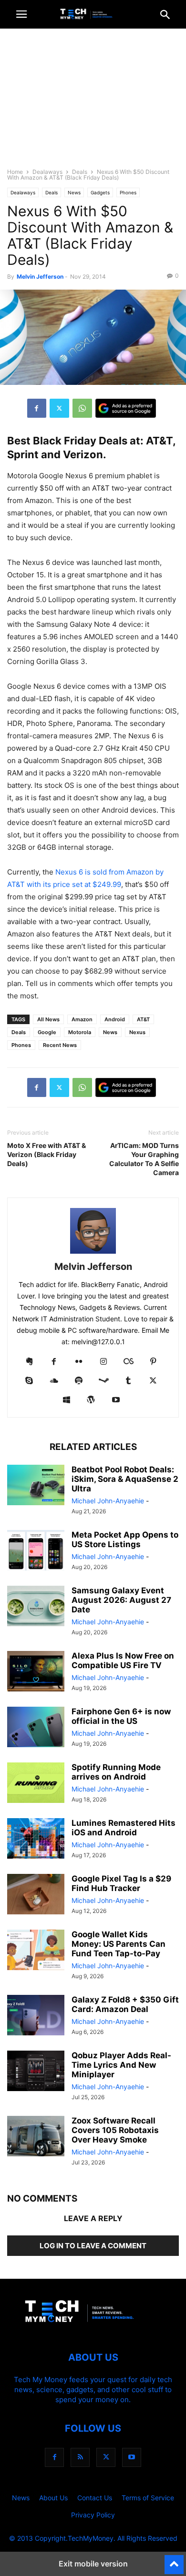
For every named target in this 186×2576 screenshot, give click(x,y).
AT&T (159, 441)
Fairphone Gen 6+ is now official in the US (121, 1716)
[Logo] (93, 2329)
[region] (93, 102)
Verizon (83, 454)
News (74, 192)
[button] (21, 14)
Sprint (23, 454)
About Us (53, 2498)
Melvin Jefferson (40, 277)
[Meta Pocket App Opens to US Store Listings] (36, 1551)
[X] (59, 408)
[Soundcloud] (54, 1381)
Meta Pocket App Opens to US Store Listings (125, 1540)
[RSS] (80, 2457)
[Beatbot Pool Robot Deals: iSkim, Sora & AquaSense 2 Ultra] (36, 1486)
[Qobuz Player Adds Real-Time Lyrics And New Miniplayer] (36, 2072)
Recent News (60, 1045)
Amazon (82, 1019)
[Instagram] (103, 1362)
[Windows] (66, 1400)
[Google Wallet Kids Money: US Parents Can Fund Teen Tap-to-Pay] (36, 1951)
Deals (80, 172)
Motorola (80, 1032)
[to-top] (174, 2560)
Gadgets (100, 192)
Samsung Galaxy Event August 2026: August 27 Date (121, 1600)
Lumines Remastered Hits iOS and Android (124, 1828)
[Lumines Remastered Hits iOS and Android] (36, 1840)
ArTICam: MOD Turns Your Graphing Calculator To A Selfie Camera (144, 1159)
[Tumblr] (128, 1381)
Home (15, 172)
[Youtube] (116, 1400)
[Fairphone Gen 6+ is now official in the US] (36, 1728)
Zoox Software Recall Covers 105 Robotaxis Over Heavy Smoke (115, 2130)
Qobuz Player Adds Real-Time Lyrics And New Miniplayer (121, 2065)
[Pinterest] (153, 1362)
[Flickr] (79, 1362)
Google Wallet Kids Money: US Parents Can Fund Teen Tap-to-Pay (119, 1944)
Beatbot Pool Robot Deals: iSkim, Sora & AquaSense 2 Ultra (125, 1479)
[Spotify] (79, 1381)
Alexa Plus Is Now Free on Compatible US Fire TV (123, 1660)
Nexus (137, 1032)
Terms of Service (148, 2498)
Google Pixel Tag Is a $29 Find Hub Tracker (121, 1883)
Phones (128, 192)
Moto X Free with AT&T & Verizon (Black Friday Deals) (46, 1154)
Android (115, 1019)
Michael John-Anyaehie (108, 1501)
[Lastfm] (128, 1362)
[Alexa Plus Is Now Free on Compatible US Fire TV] (36, 1672)
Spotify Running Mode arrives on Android (116, 1772)
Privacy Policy (93, 2515)
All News (48, 1019)
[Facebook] (37, 408)
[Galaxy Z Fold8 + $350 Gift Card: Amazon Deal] (36, 2016)
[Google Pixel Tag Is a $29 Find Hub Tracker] (36, 1895)
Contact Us (95, 2498)
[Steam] (103, 1381)
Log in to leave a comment (93, 2246)
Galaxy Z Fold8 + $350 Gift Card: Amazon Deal (125, 2004)
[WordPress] (91, 1400)
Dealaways (47, 172)
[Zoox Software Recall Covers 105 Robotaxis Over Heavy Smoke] (36, 2137)
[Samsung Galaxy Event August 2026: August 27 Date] (36, 1607)
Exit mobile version (93, 2564)
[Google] (126, 408)
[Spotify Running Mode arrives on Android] (36, 1784)
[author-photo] (93, 1253)
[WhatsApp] (82, 408)
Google (47, 1032)
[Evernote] (29, 1362)
